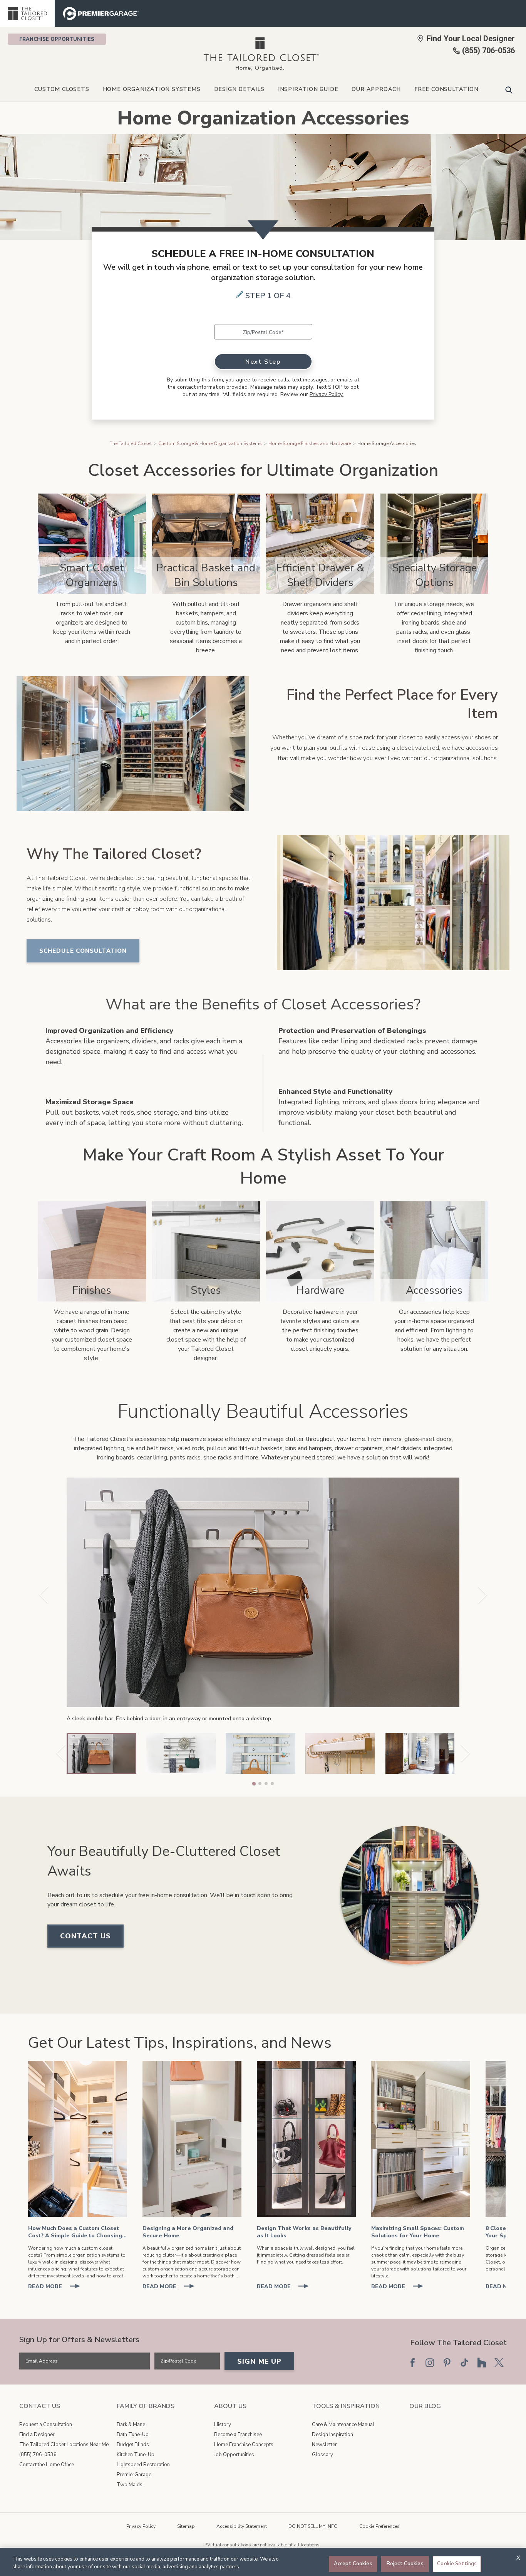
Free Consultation (446, 89)
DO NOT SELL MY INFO (313, 2526)
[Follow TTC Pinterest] (447, 2363)
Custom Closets (62, 89)
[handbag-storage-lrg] (306, 2139)
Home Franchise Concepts (244, 2445)
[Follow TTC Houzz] (482, 2363)
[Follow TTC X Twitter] (499, 2363)
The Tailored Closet (131, 443)
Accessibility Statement (242, 2526)
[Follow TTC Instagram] (430, 2363)
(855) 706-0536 (38, 2455)
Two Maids (130, 2485)
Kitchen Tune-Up (136, 2455)
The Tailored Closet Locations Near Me (64, 2445)
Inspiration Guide (308, 89)
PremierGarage (134, 2475)
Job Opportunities (234, 2455)
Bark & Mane (131, 2425)
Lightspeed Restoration (143, 2465)
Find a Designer (37, 2435)
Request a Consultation (46, 2425)
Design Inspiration (333, 2435)
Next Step (263, 362)
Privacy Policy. (327, 394)
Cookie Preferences (379, 2526)
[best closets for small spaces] (421, 2139)
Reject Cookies (405, 2564)
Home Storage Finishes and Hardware (310, 443)
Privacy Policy (141, 2526)
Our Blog (425, 2406)
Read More (57, 2287)
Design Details (239, 89)
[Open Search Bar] (509, 90)
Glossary (322, 2455)
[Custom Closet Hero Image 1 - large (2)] (78, 2139)
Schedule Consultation (83, 951)
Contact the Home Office (47, 2465)
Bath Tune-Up (133, 2435)
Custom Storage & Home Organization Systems (210, 443)
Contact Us (85, 1936)
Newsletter (324, 2445)
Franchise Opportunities (57, 39)
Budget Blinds (133, 2445)
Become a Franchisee (238, 2435)
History (223, 2425)
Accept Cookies (353, 2564)
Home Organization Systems (152, 89)
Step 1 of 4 (268, 296)
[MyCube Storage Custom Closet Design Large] (192, 2139)
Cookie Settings (457, 2564)
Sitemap (186, 2526)
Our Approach (376, 89)
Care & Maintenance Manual (343, 2425)
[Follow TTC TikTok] (464, 2363)
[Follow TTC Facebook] (412, 2363)
